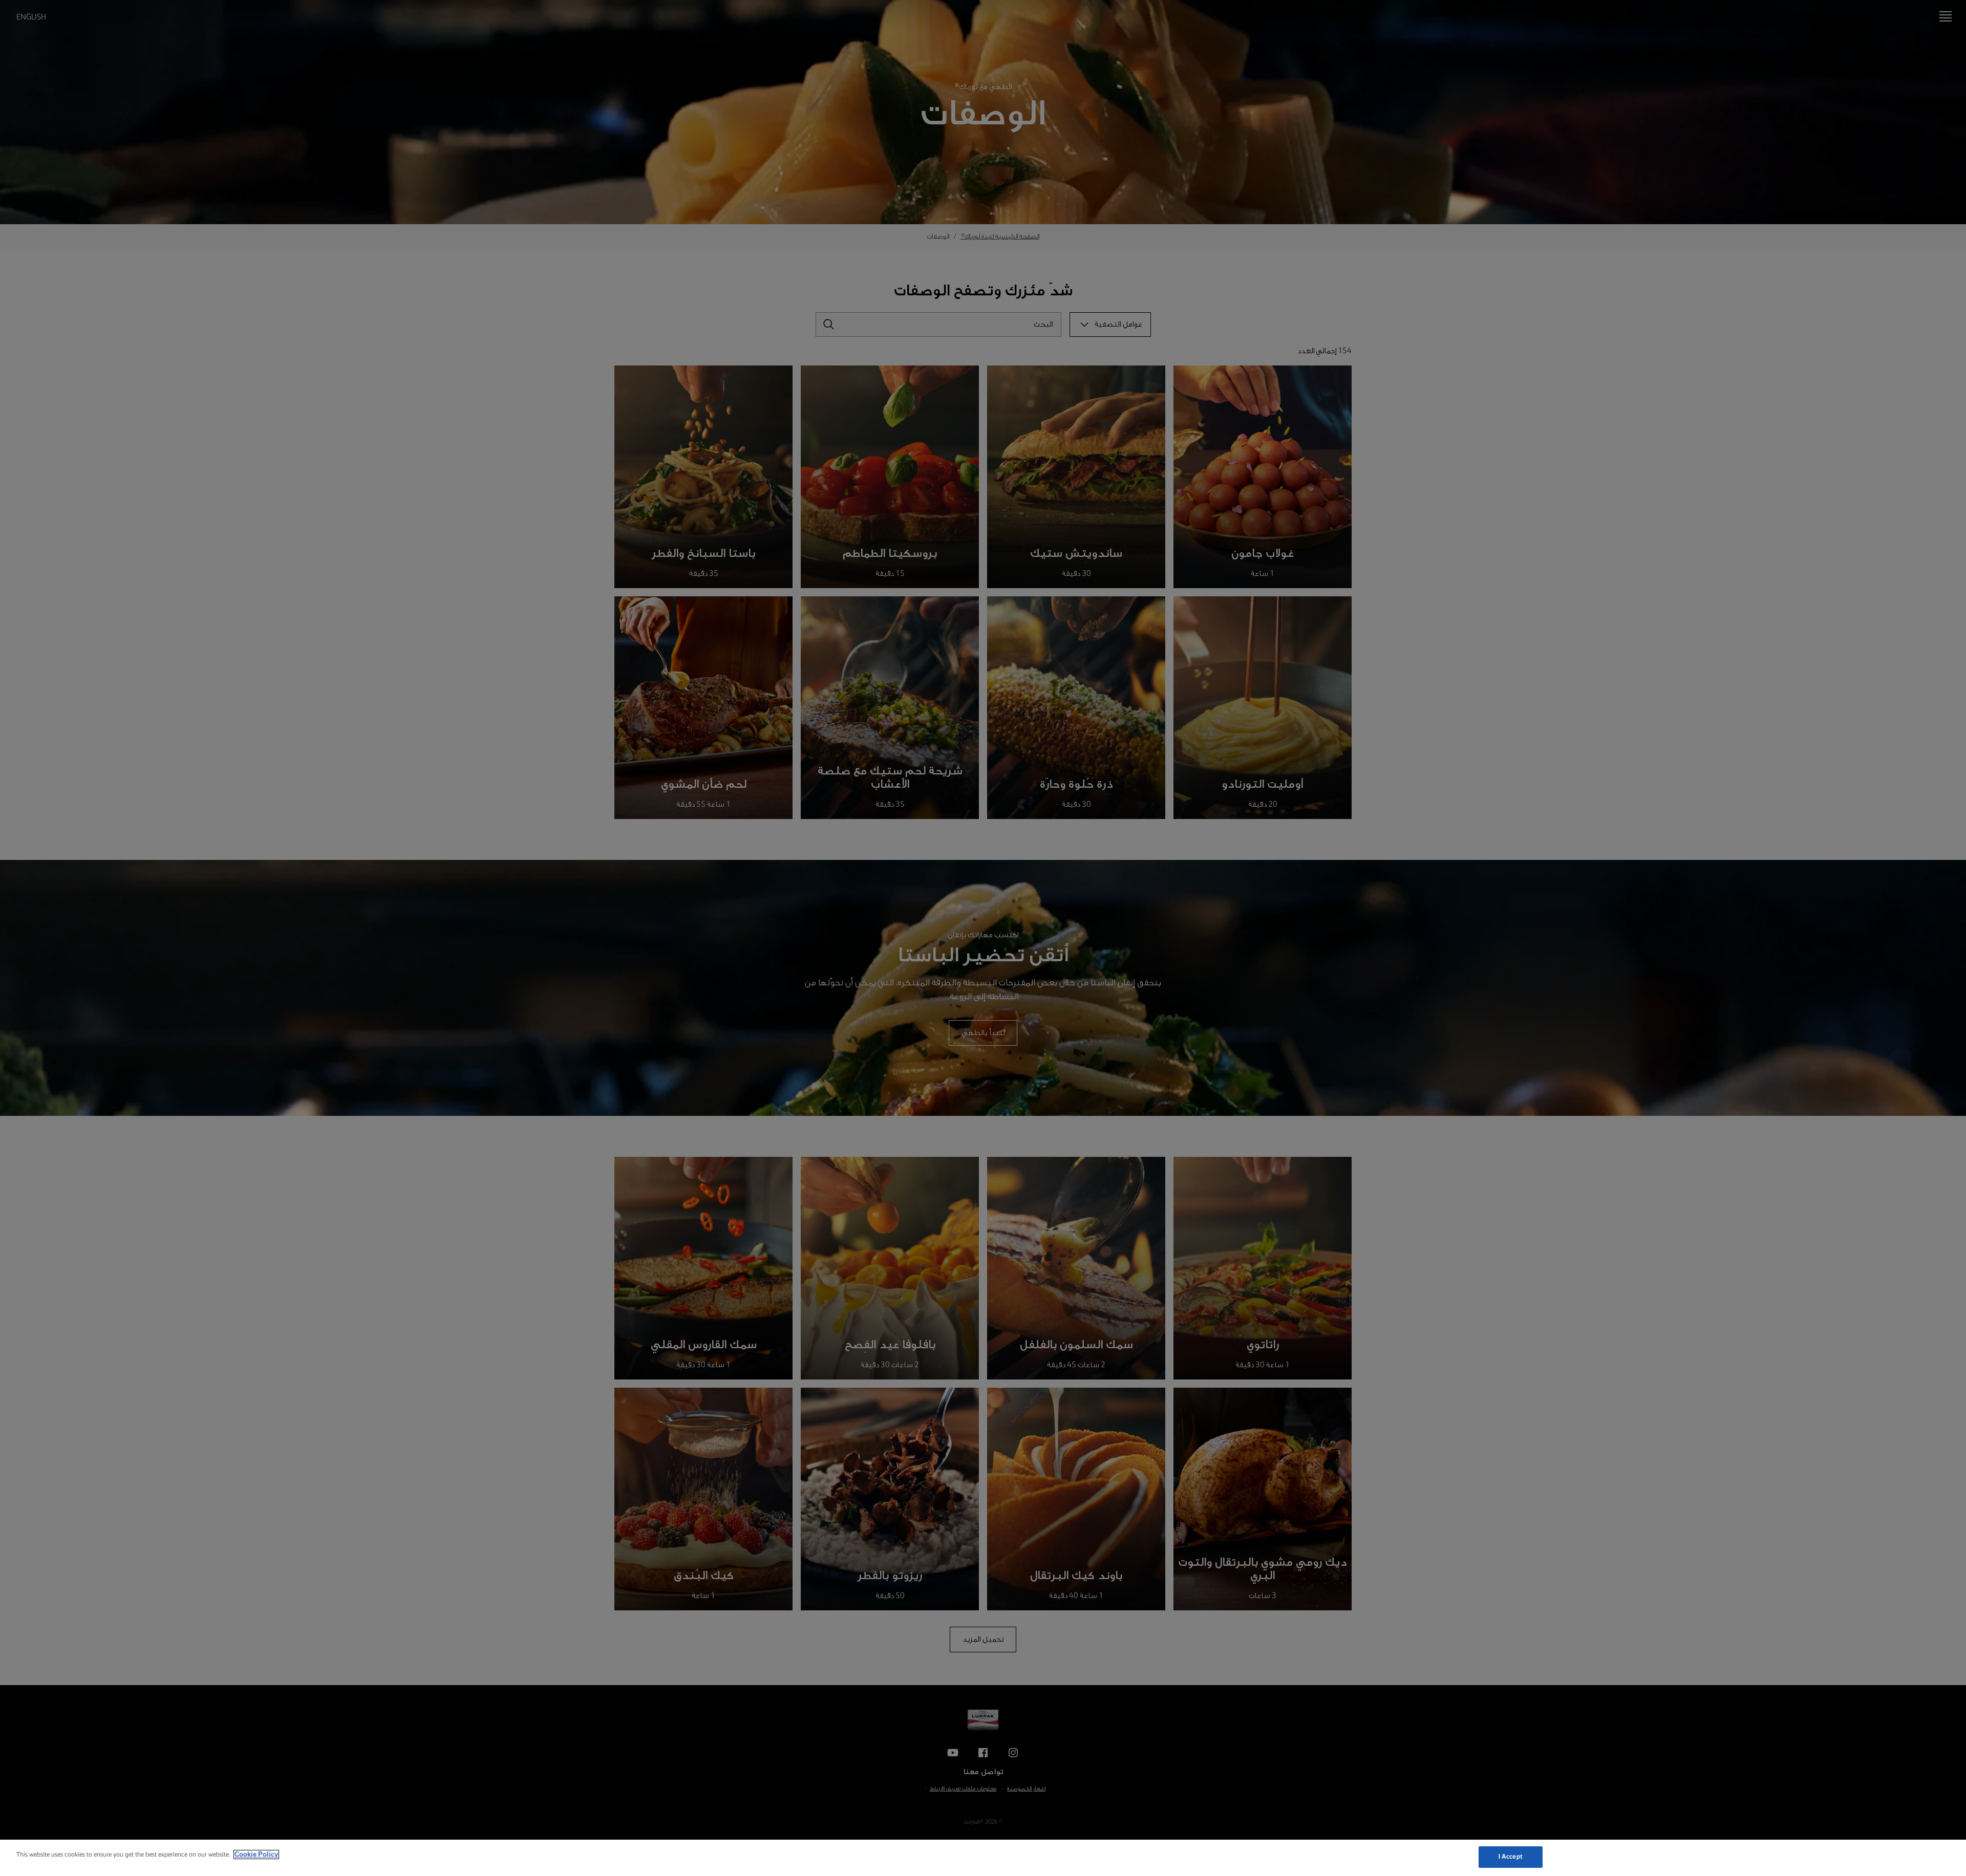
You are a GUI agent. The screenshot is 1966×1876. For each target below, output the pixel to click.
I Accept (1511, 1857)
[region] (983, 1858)
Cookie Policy (256, 1855)
